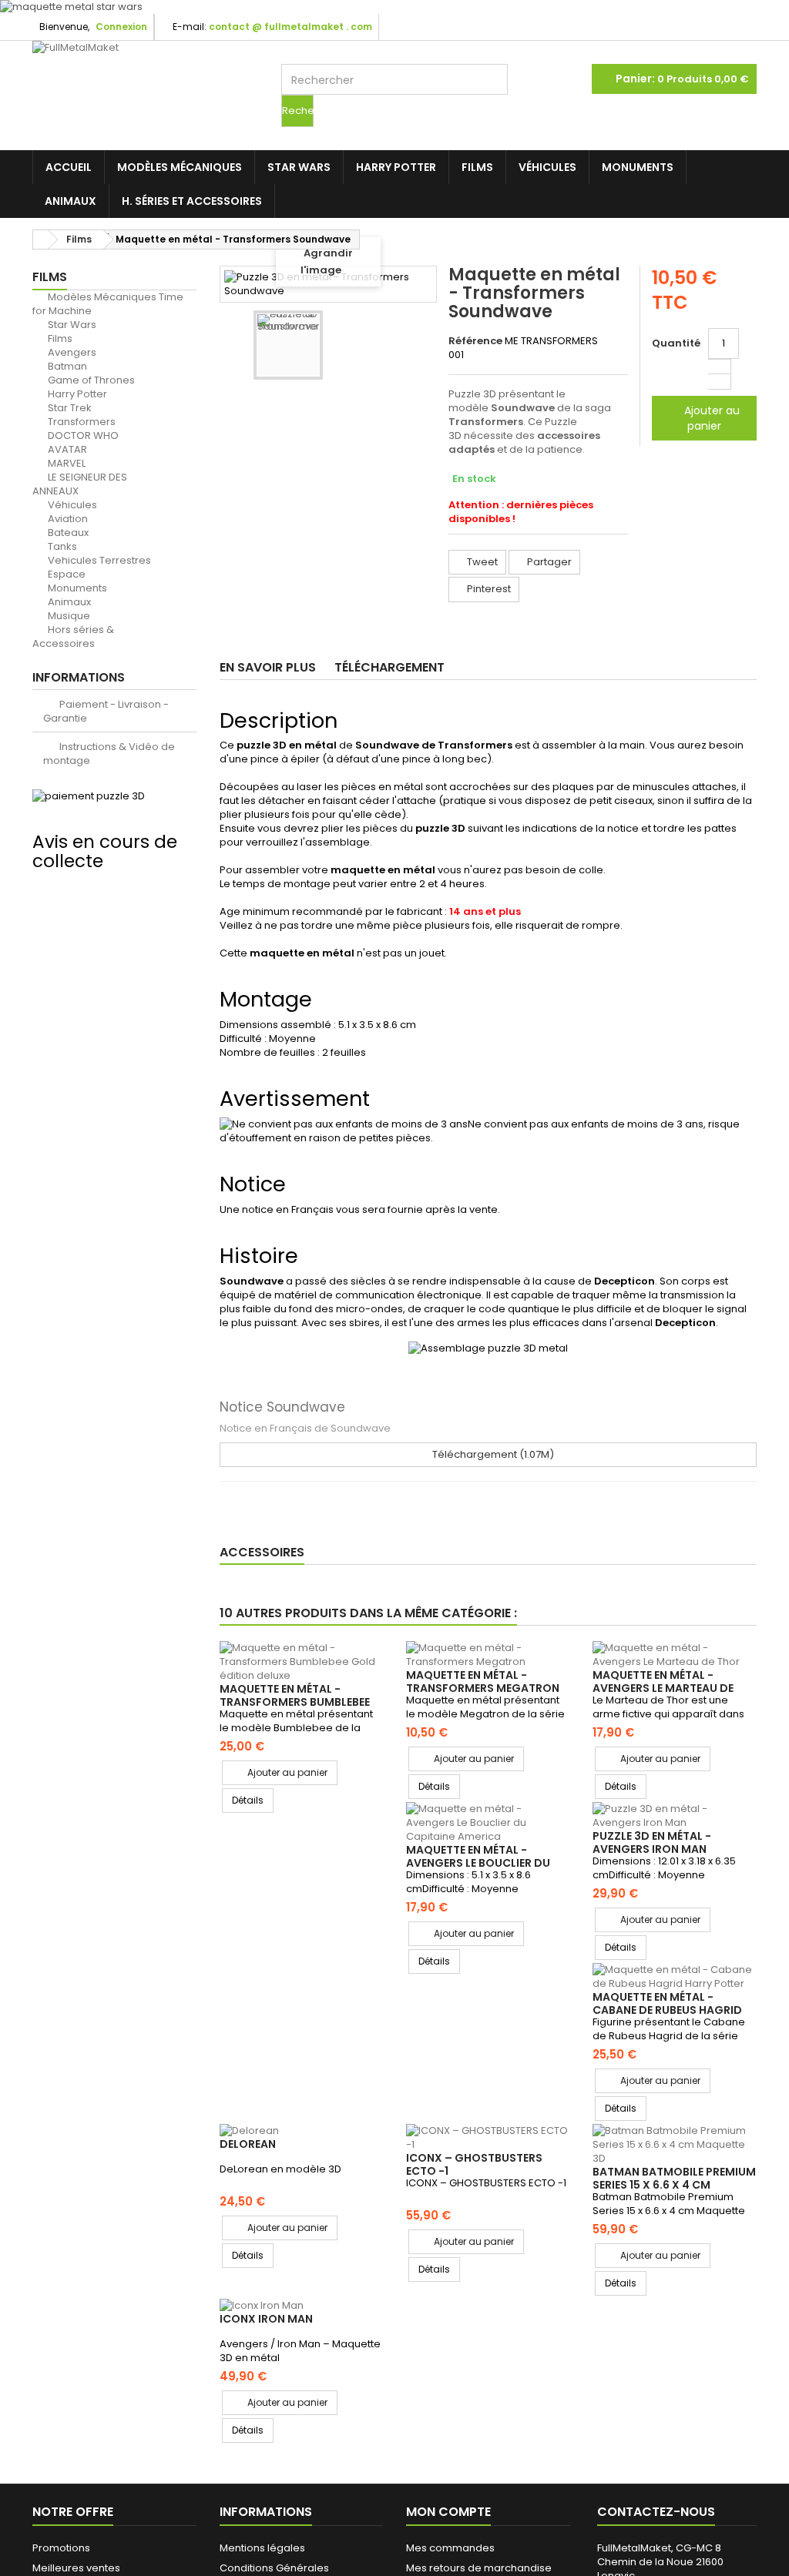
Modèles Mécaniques (180, 167)
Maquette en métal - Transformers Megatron (483, 1681)
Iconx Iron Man (266, 2319)
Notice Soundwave (282, 1407)
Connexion (121, 27)
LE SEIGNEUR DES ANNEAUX (80, 484)
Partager (548, 562)
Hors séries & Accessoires (73, 636)
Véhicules (547, 167)
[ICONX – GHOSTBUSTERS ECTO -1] (488, 2138)
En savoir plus (268, 667)
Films (477, 167)
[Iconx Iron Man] (301, 2306)
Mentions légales (262, 2548)
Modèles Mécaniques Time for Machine (108, 304)
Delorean (248, 2144)
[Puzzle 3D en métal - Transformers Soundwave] (288, 345)
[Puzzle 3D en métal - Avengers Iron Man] (674, 1816)
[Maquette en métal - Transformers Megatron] (488, 1655)
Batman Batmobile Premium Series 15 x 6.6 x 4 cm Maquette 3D (674, 2184)
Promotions (61, 2548)
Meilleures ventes (76, 2568)
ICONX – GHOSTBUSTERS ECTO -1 (474, 2164)
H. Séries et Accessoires (192, 201)
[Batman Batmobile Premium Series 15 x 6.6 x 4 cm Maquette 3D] (674, 2145)
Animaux (71, 201)
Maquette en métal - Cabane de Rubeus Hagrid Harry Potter (667, 2010)
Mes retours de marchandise (479, 2568)
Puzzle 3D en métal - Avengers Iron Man (652, 1842)
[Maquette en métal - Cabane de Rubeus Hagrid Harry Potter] (674, 1977)
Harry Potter (396, 167)
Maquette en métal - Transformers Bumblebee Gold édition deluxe (295, 1702)
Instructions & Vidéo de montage (109, 754)
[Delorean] (301, 2131)
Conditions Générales (274, 2568)
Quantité (676, 343)
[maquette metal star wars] (394, 7)
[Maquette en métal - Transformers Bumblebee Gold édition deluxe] (301, 1662)
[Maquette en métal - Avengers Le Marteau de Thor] (674, 1655)
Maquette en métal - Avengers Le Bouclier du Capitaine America (478, 1862)
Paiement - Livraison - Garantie (106, 711)
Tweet (481, 562)
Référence (475, 341)
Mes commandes (450, 2548)
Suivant (411, 347)
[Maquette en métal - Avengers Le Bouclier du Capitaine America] (488, 1823)
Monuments (638, 167)
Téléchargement (389, 667)
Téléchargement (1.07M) (492, 1454)
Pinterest (488, 589)
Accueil (69, 167)
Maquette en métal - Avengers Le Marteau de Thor (663, 1688)
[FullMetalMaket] (145, 73)
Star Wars (299, 167)
